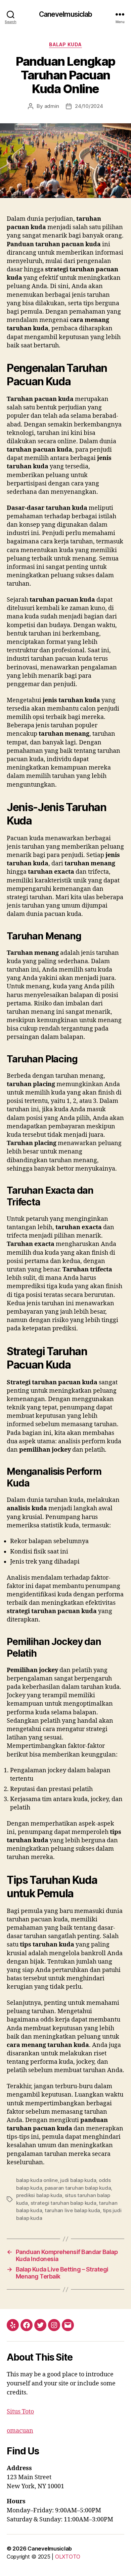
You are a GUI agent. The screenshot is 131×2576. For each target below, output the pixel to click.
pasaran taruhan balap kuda (78, 2188)
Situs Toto (20, 2412)
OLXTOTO (68, 2557)
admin (52, 106)
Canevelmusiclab (66, 14)
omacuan (20, 2431)
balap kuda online (37, 2180)
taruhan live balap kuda (72, 2210)
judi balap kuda (78, 2180)
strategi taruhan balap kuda (63, 2203)
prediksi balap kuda (39, 2195)
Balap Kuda (65, 44)
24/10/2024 (89, 106)
